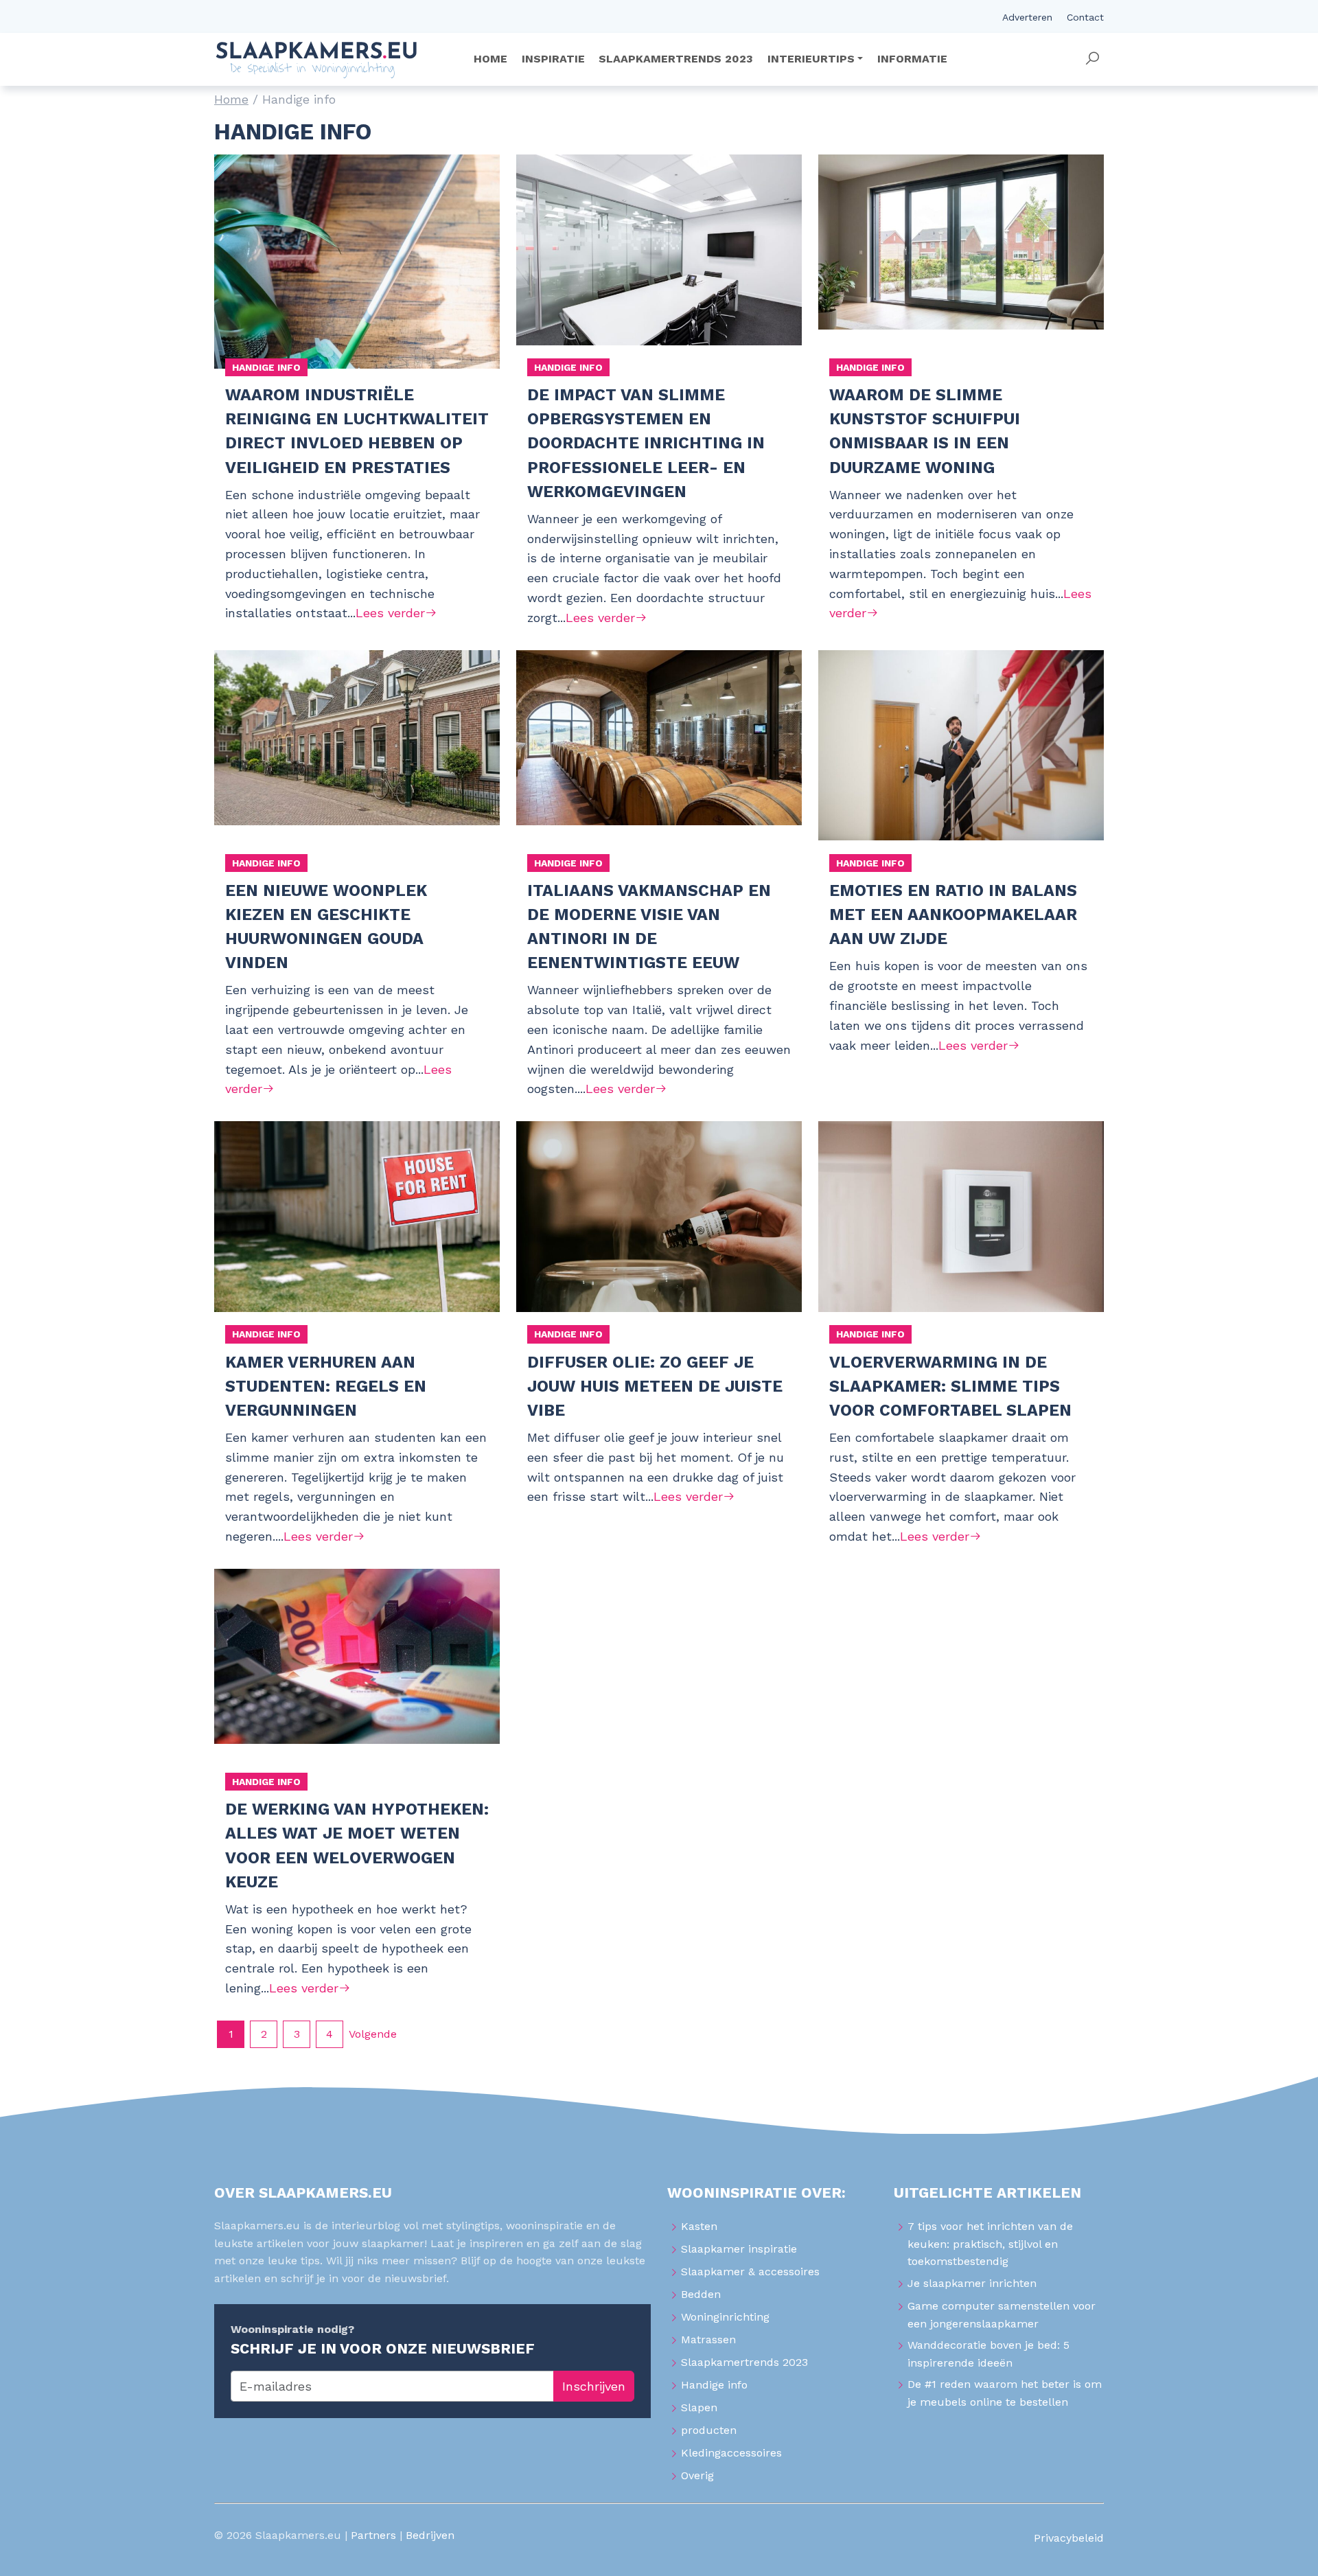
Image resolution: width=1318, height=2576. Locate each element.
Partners (373, 2535)
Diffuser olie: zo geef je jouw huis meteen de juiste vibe (655, 1386)
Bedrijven (430, 2535)
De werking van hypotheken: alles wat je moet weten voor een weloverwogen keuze (357, 1845)
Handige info (266, 367)
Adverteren (1027, 17)
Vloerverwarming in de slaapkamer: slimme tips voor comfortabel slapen (950, 1386)
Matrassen (708, 2339)
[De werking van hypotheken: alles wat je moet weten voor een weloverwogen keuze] (357, 1676)
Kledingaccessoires (731, 2453)
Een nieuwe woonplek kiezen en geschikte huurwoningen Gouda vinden (326, 927)
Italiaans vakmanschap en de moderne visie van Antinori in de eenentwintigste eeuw (649, 927)
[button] (1092, 59)
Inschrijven (594, 2386)
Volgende (373, 2034)
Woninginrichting (725, 2317)
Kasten (699, 2226)
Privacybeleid (1069, 2538)
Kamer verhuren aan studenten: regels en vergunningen (326, 1386)
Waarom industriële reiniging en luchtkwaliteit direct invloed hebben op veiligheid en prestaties (357, 431)
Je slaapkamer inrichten (972, 2283)
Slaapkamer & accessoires (750, 2272)
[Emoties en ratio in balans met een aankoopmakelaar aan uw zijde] (961, 757)
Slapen (699, 2407)
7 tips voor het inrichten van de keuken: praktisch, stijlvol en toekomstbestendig (990, 2244)
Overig (697, 2475)
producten (709, 2430)
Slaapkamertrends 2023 (744, 2362)
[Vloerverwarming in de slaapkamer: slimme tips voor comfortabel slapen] (961, 1228)
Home (231, 99)
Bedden (701, 2294)
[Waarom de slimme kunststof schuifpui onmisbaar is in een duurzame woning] (961, 262)
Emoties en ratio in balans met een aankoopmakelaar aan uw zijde (953, 915)
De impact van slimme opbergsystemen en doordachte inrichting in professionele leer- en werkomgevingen (646, 443)
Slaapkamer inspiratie (739, 2249)
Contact (1085, 17)
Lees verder (390, 613)
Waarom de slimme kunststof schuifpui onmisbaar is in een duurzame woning (925, 431)
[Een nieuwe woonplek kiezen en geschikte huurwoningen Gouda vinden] (357, 757)
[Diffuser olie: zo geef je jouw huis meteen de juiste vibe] (659, 1228)
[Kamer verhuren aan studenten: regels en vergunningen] (357, 1228)
